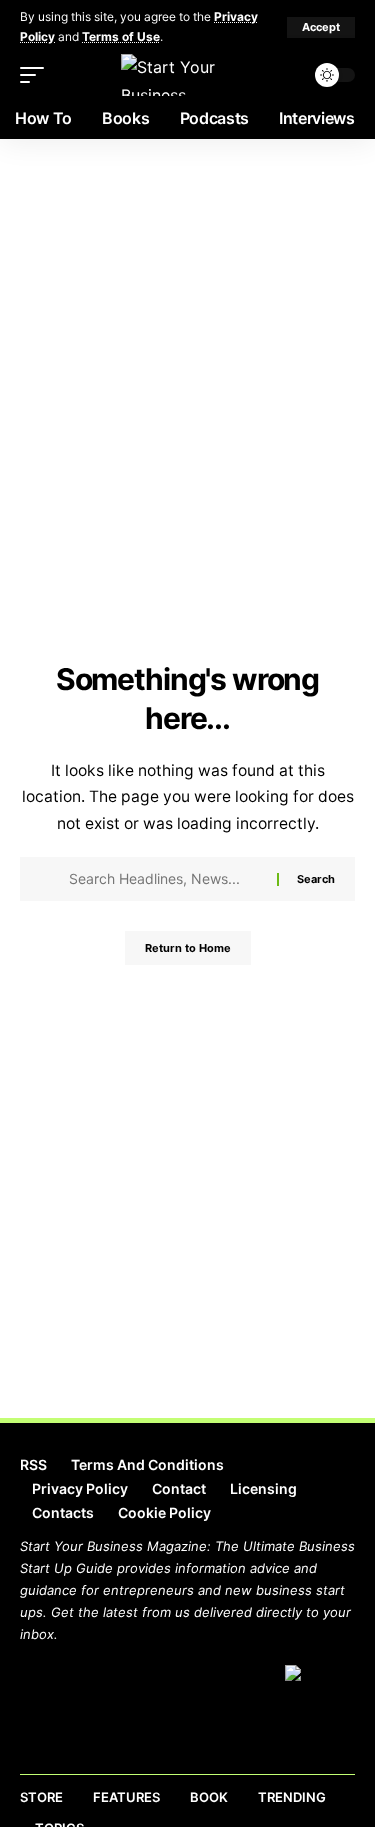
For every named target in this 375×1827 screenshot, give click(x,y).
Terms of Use (121, 36)
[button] (321, 27)
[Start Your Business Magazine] (188, 75)
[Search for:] (165, 879)
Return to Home (188, 948)
